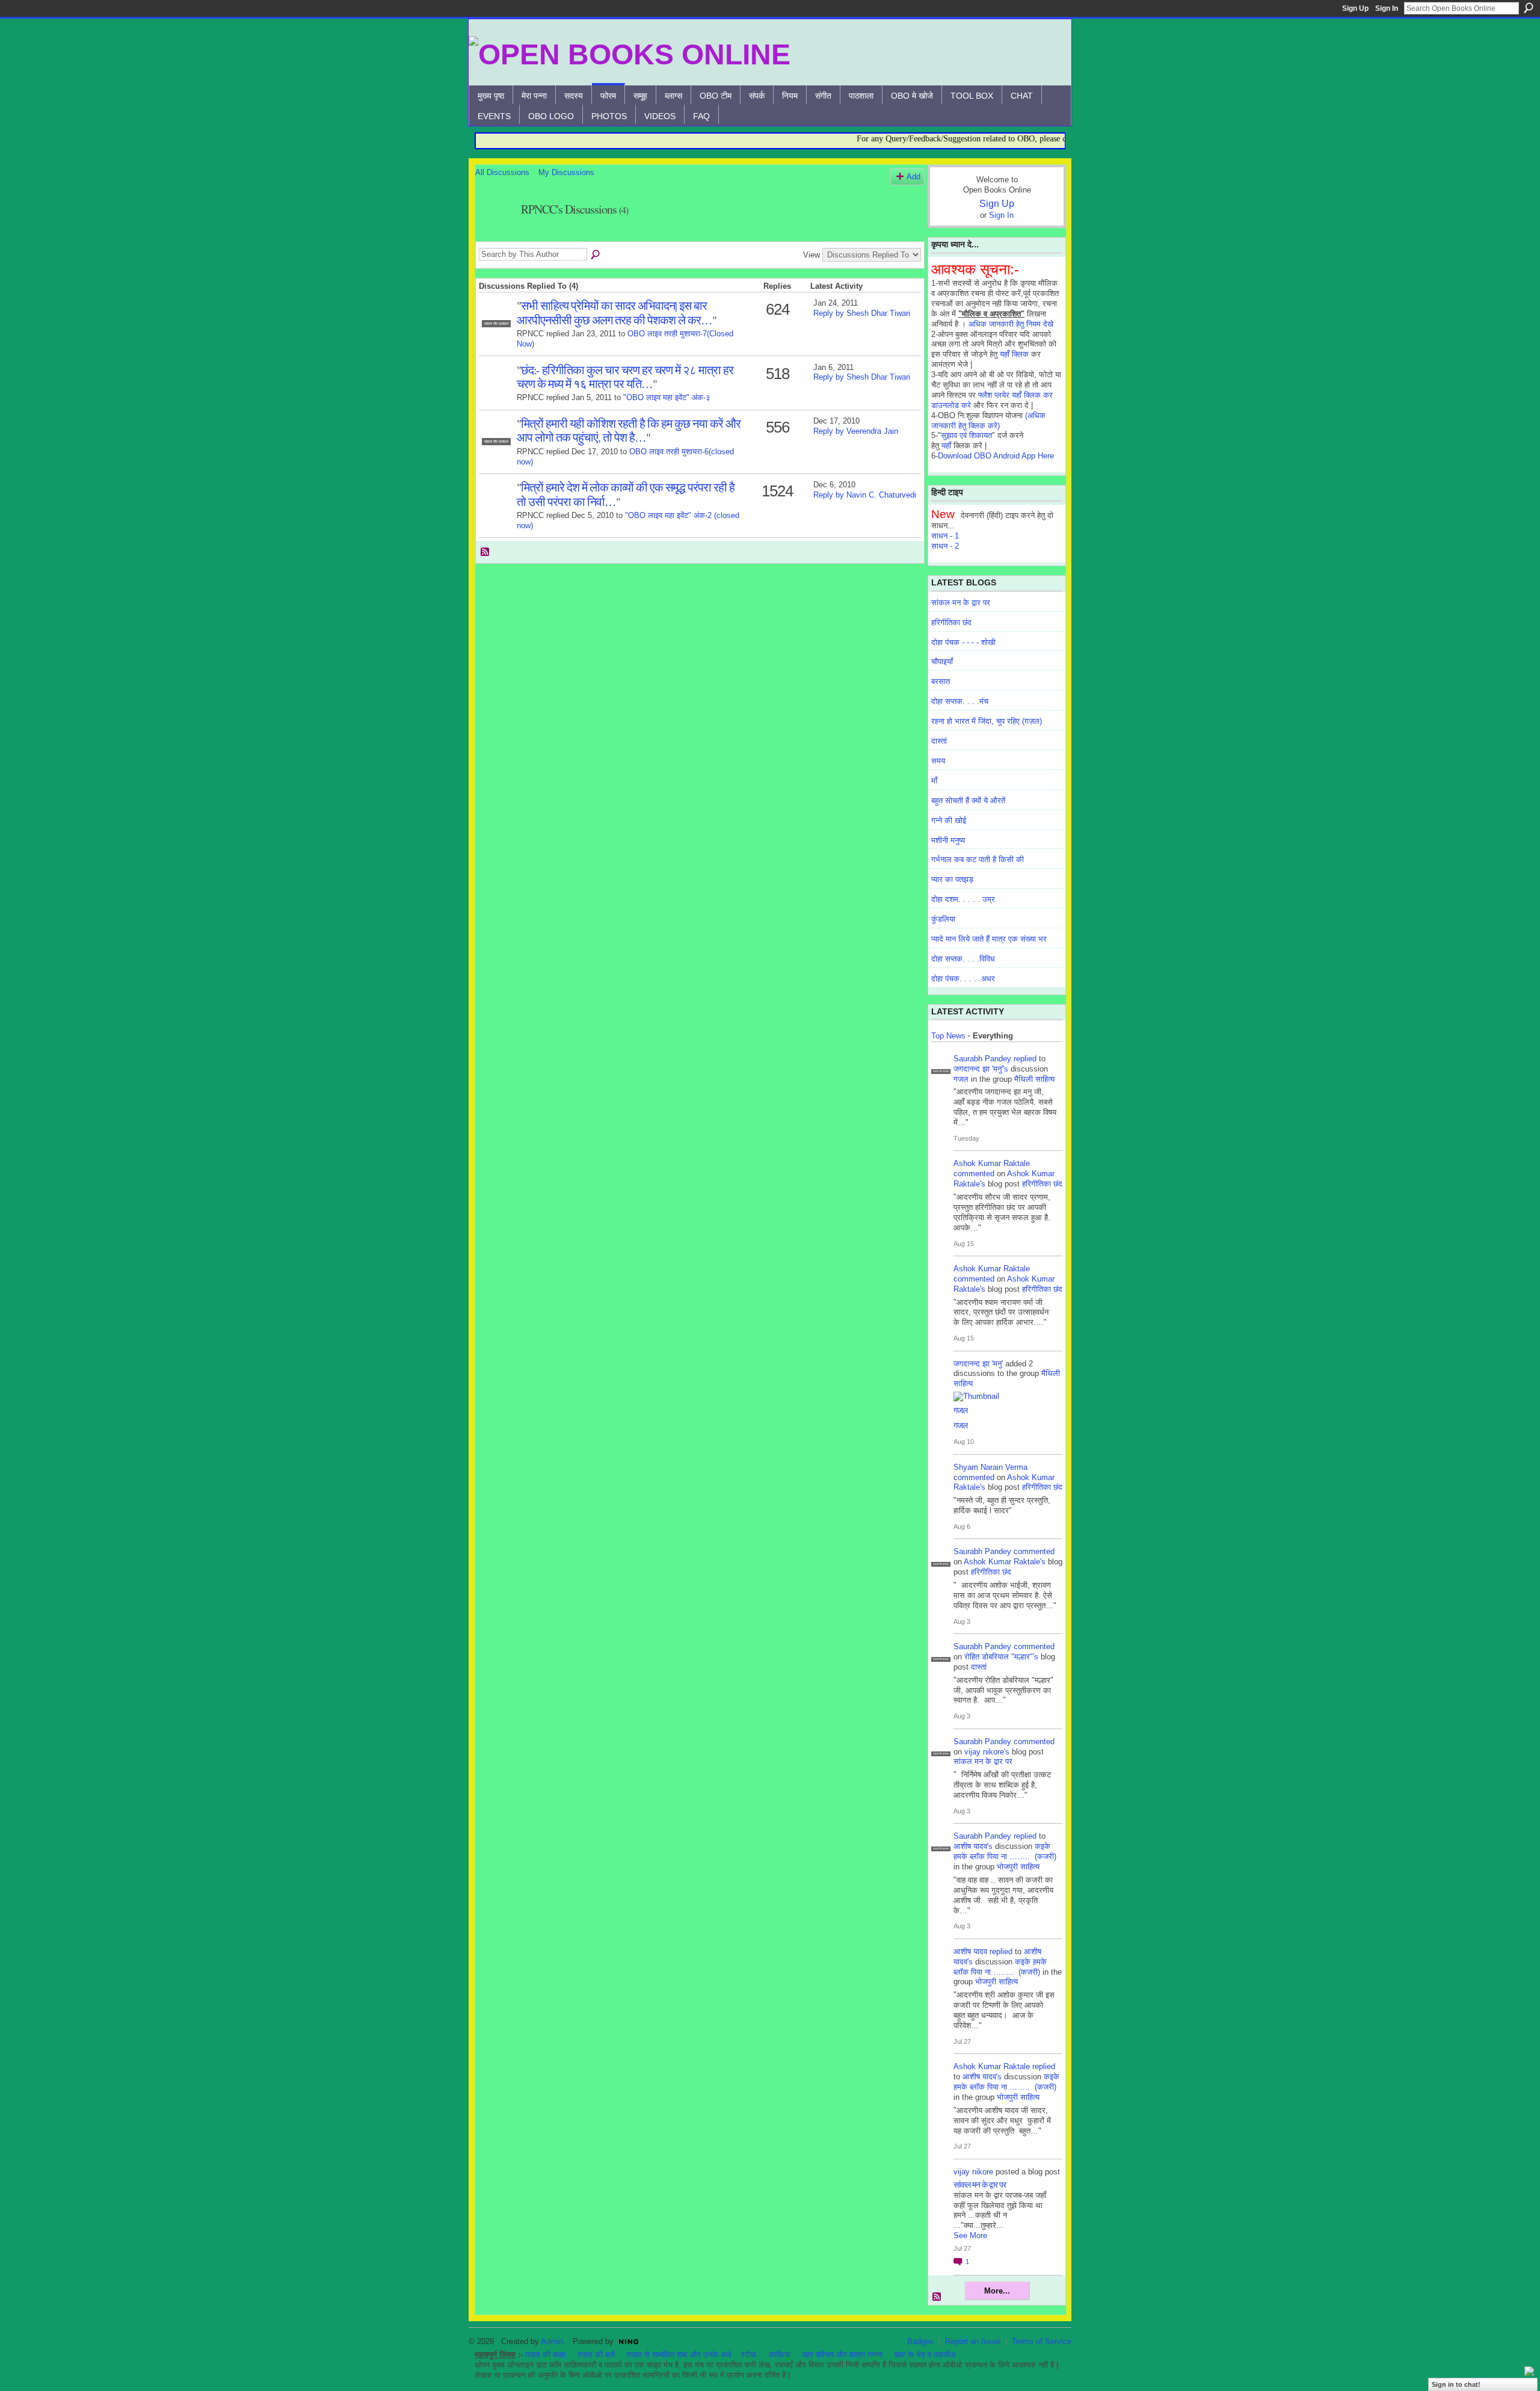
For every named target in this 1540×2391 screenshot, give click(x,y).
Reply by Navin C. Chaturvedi (865, 495)
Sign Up (1355, 8)
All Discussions (502, 172)
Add (913, 177)
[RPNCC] (494, 236)
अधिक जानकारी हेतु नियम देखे (1011, 324)
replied (1025, 1059)
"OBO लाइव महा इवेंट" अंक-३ (667, 397)
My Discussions (566, 172)
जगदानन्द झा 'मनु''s (981, 1069)
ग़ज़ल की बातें (596, 2355)
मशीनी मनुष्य (948, 840)
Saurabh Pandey (982, 1059)
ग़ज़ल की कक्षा (545, 2355)
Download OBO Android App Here (996, 456)
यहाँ (946, 446)
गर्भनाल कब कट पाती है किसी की (978, 859)
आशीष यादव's (973, 1846)
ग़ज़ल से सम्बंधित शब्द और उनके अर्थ (679, 2355)
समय (938, 761)
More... (997, 2291)
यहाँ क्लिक (1014, 354)
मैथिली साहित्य (1034, 1079)
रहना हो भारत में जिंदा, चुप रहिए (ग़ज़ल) (987, 721)
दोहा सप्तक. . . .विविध (963, 959)
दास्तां (939, 741)
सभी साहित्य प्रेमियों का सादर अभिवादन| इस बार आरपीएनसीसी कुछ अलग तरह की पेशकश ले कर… (614, 312)
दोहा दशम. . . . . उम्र (963, 899)
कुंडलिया (943, 919)
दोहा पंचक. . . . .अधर (963, 979)
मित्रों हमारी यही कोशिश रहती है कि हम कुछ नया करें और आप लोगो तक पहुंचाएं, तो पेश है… (629, 430)
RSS (485, 552)
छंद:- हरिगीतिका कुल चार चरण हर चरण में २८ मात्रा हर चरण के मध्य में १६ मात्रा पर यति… (625, 376)
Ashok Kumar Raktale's (1005, 1562)
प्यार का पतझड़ (952, 879)
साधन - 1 (945, 536)
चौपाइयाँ (942, 662)
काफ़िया (780, 2355)
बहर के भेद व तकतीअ (925, 2355)
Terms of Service (1042, 2341)
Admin (552, 2341)
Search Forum (596, 255)
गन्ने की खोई (949, 820)
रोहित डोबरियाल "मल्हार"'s (1001, 1657)
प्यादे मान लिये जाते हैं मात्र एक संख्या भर (989, 939)
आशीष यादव (970, 1951)
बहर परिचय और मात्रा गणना (842, 2355)
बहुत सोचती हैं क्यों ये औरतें (968, 801)
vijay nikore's (987, 1752)
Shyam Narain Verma (990, 1467)
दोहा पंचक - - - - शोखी (963, 642)
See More (970, 2235)
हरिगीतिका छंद (951, 622)
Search (1529, 8)
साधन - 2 (945, 546)
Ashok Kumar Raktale (992, 1163)
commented (974, 1174)
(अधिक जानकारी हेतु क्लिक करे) (988, 421)
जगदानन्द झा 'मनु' (978, 1364)
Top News (948, 1036)
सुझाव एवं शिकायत (966, 435)
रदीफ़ (749, 2355)
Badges (920, 2341)
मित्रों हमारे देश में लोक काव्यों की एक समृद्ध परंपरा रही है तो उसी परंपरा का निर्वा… (626, 494)
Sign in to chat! (1456, 2384)
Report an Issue (973, 2341)
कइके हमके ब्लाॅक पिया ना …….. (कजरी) (1005, 1851)
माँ (934, 781)
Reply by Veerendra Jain (856, 431)
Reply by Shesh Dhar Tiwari (862, 313)
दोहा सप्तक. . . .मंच (960, 701)
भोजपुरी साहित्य (1018, 1867)
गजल (961, 1079)
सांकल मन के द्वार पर (961, 603)
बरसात (941, 681)
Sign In (1387, 8)
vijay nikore (973, 2172)
